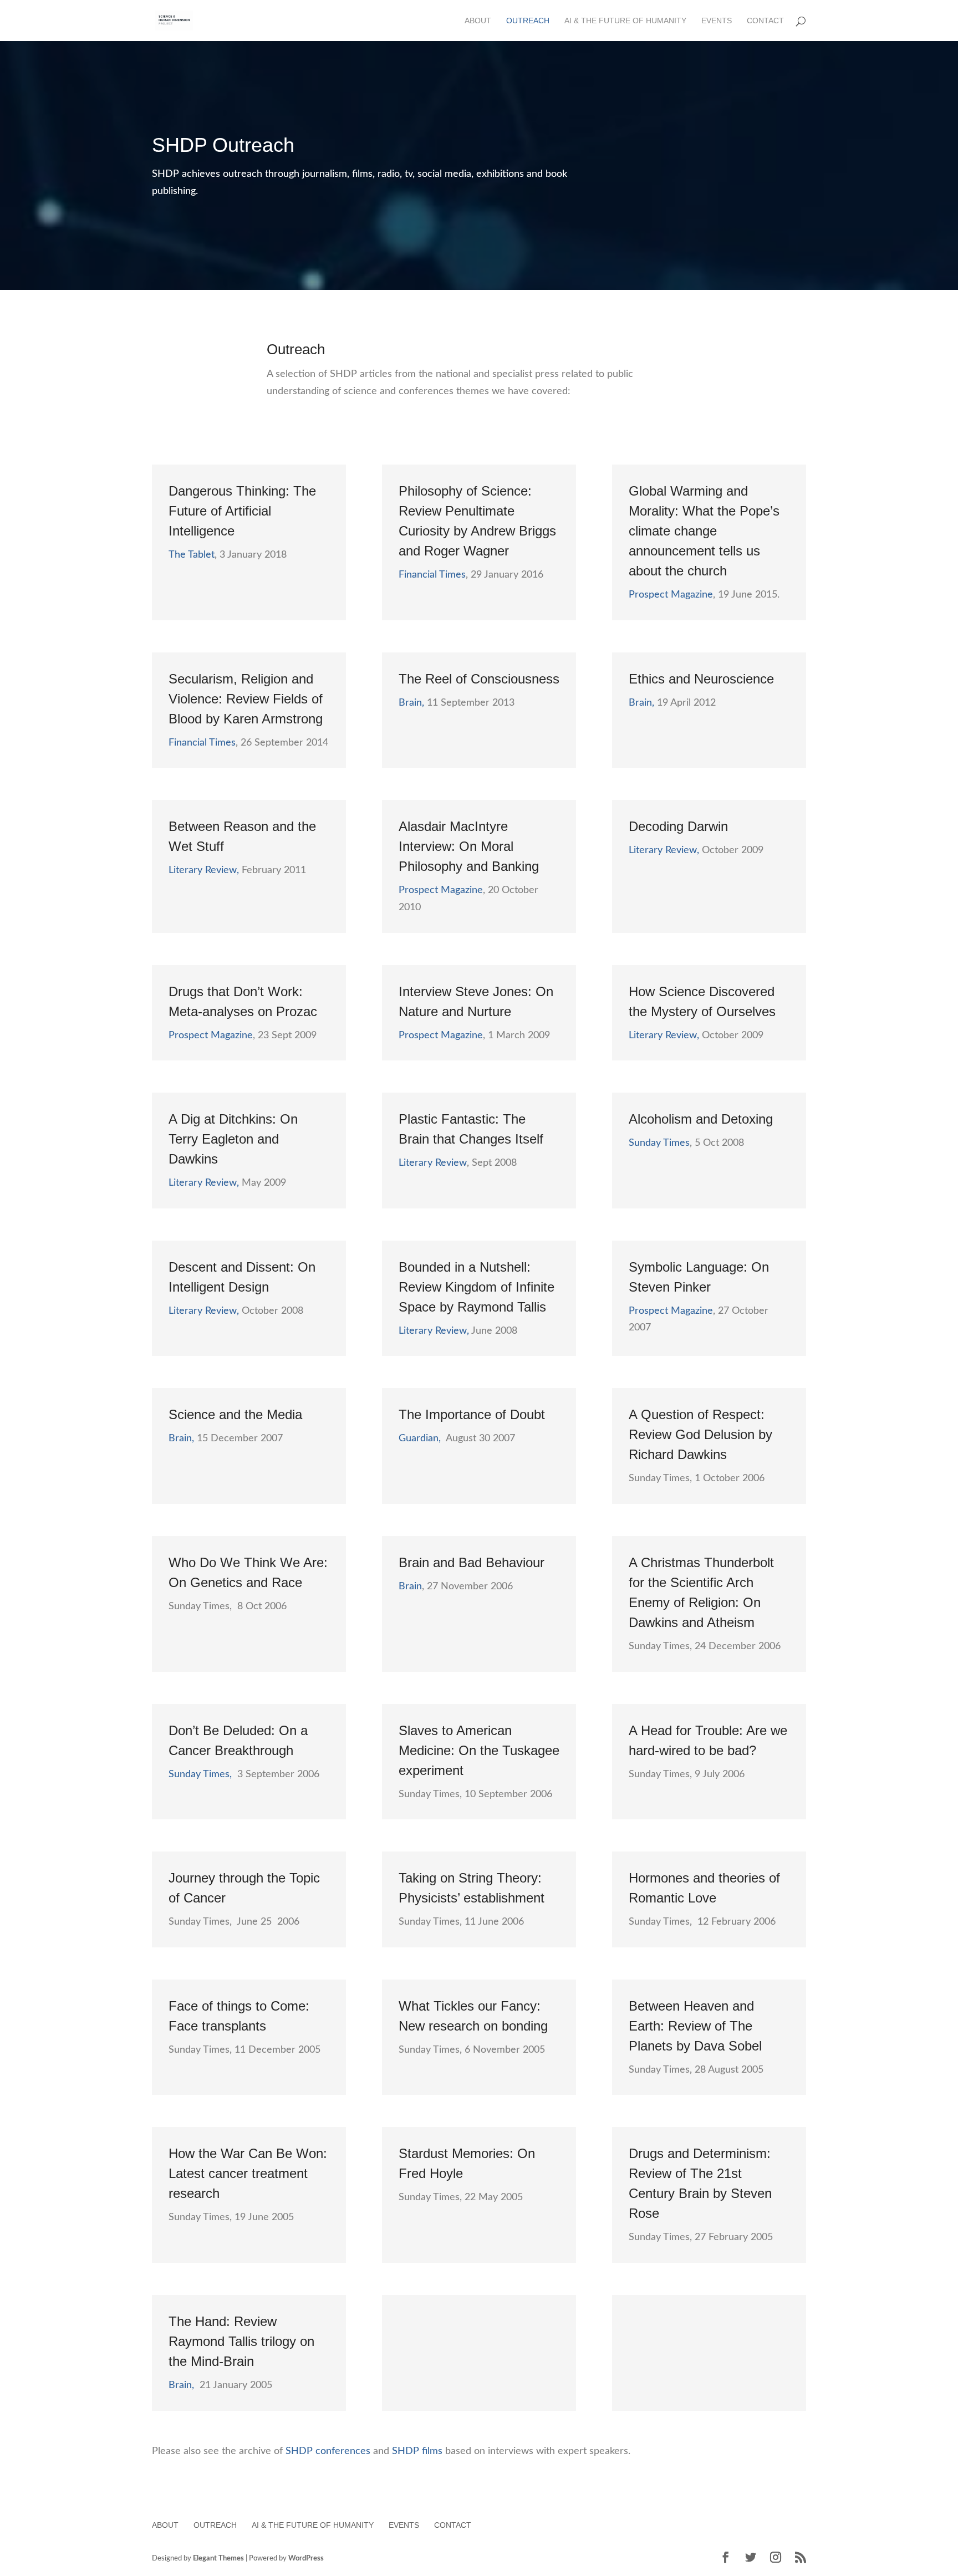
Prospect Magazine (671, 595)
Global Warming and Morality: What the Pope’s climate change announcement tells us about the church (704, 531)
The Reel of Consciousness (479, 679)
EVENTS (717, 21)
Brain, (411, 703)
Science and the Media (235, 1414)
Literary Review (433, 1163)
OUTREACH (528, 21)
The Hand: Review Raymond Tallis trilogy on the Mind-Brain (241, 2341)
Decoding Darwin (678, 826)
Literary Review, (204, 870)
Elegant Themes (218, 2559)
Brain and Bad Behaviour (472, 1562)
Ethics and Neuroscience (701, 679)
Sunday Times (659, 1143)
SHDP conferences (328, 2451)
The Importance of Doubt (472, 1414)
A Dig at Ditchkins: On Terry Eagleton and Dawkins (233, 1139)
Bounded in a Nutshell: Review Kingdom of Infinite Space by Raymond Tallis (477, 1287)
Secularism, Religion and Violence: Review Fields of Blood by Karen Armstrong (246, 699)
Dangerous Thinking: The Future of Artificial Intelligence (242, 511)
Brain (410, 1587)
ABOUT (478, 21)
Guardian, (420, 1439)
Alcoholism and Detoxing (701, 1119)
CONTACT (765, 21)
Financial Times (432, 575)
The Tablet (192, 555)
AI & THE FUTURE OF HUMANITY (625, 21)
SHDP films (417, 2451)
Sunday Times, (200, 1774)
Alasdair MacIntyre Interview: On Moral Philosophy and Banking (469, 846)
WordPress (306, 2559)
